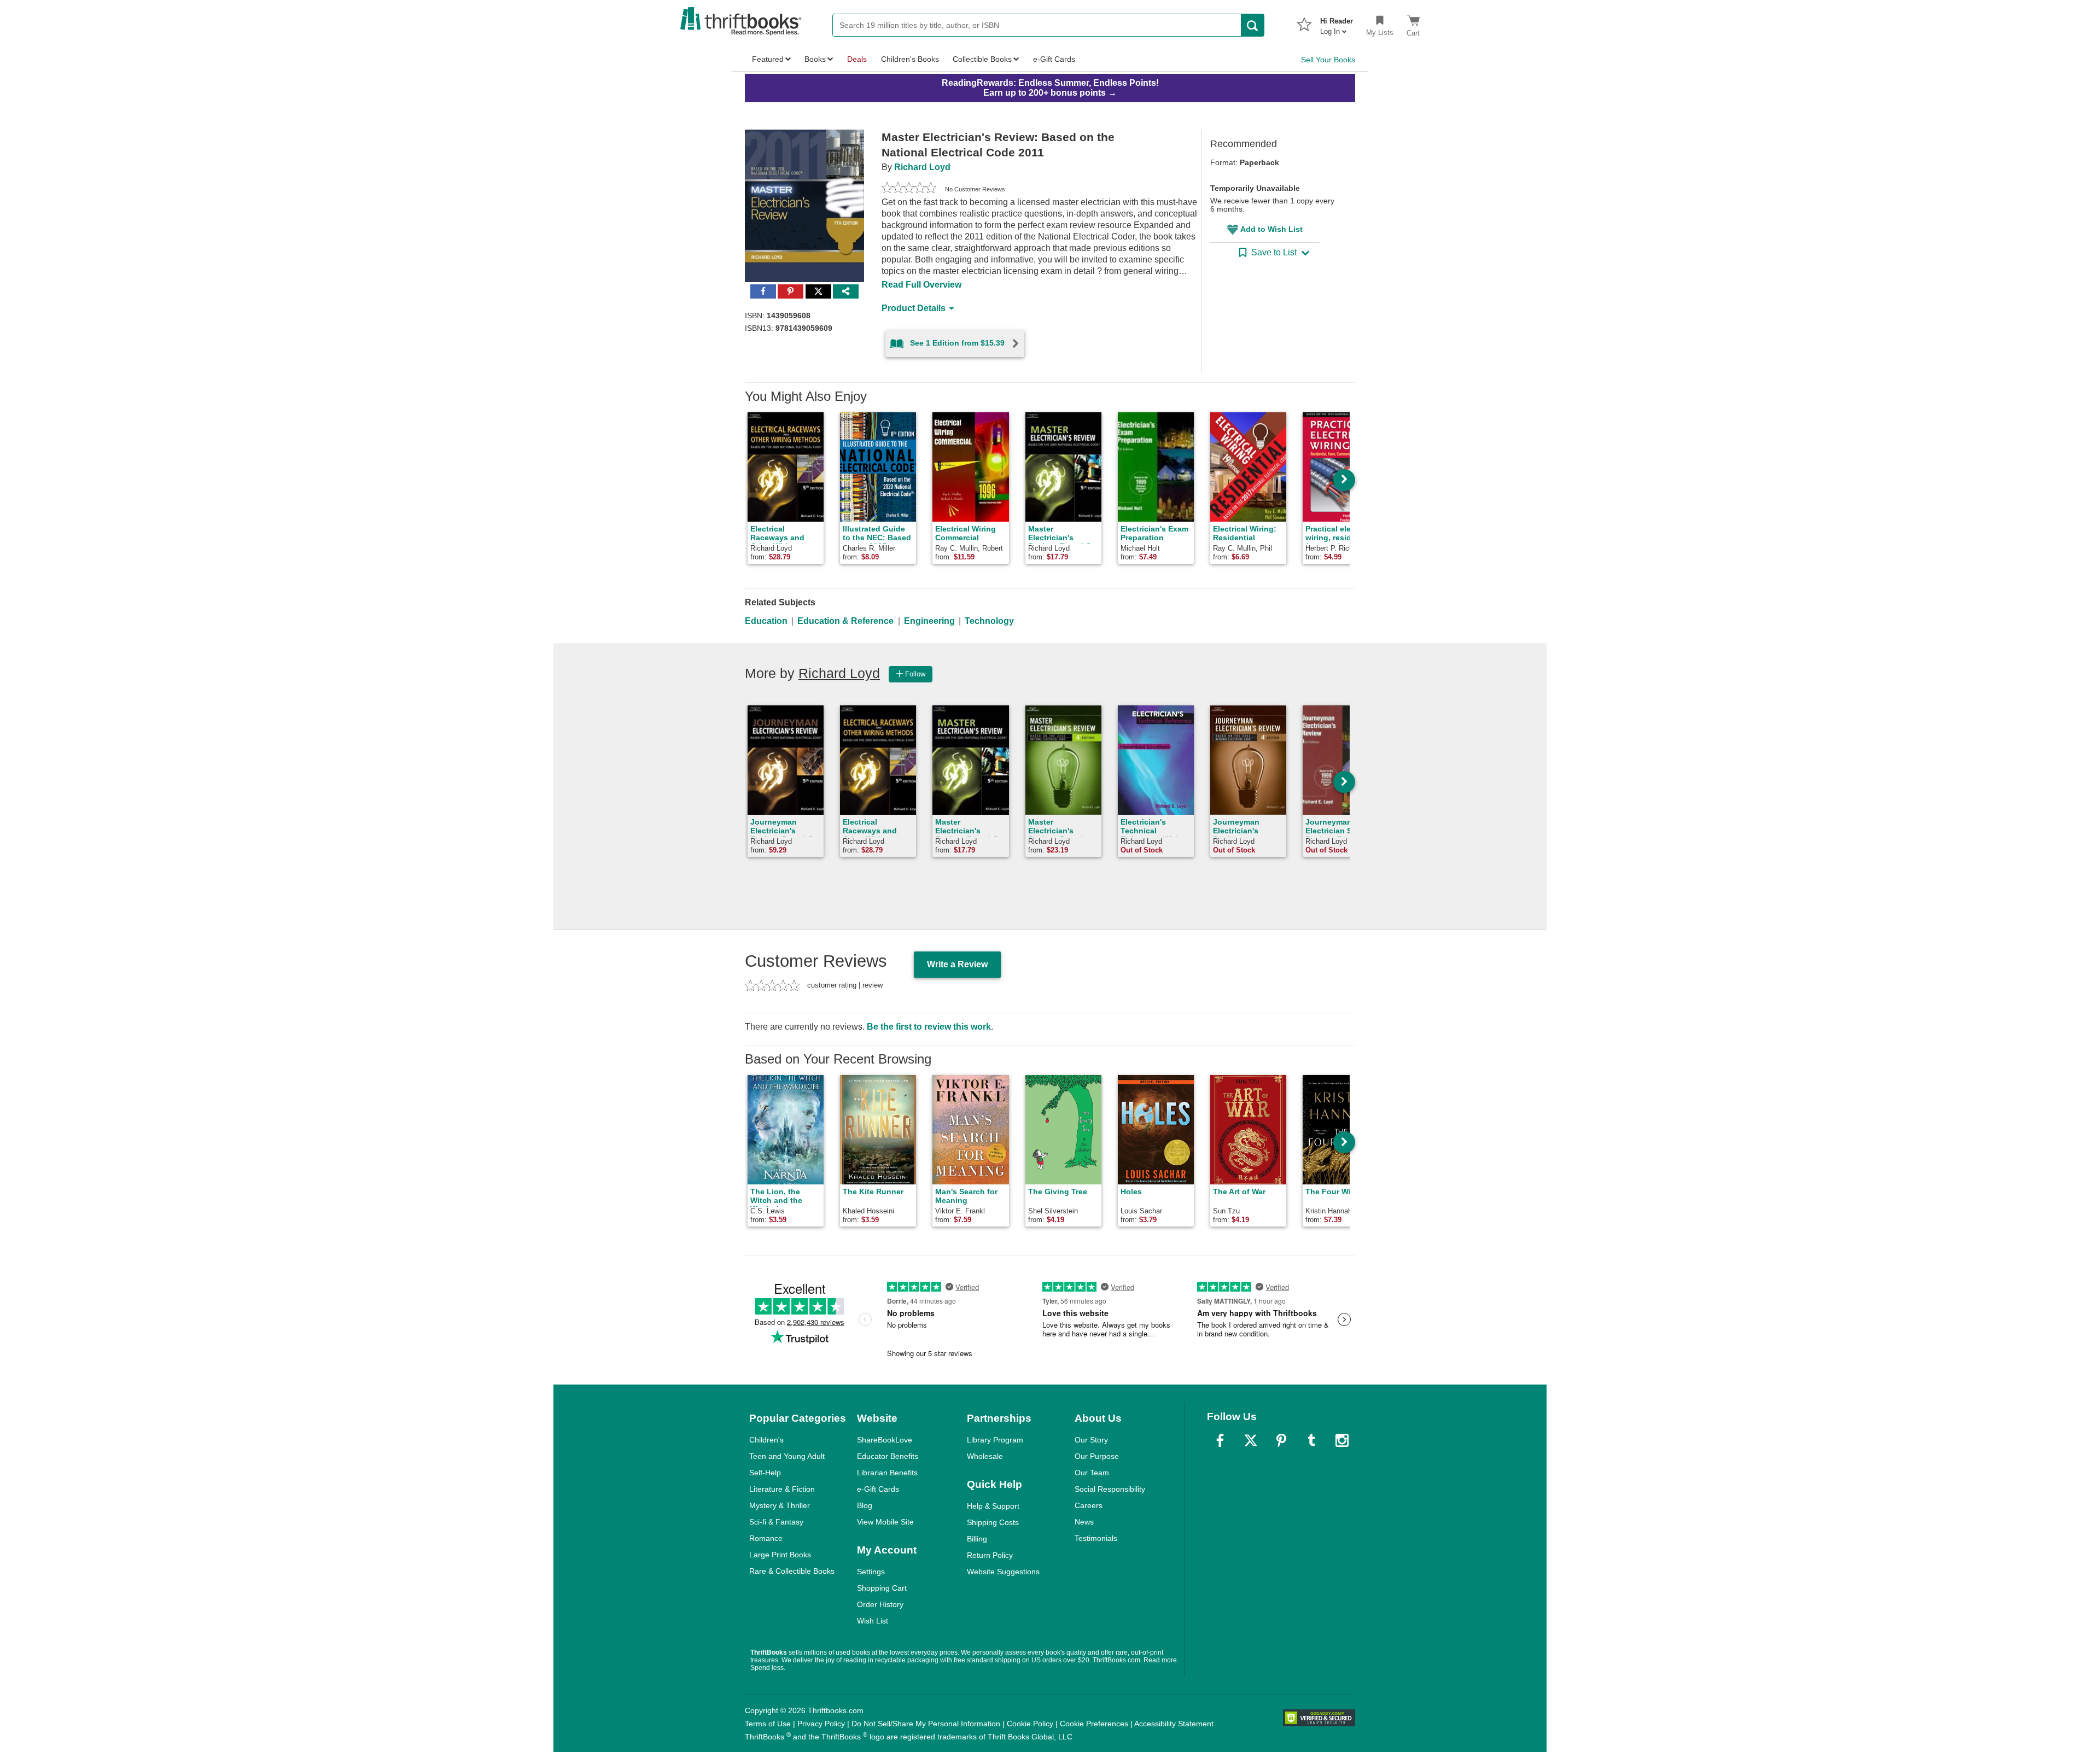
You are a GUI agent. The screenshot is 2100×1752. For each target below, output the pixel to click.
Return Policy (990, 1555)
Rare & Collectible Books (792, 1571)
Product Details (914, 308)
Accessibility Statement (1174, 1724)
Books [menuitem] (815, 59)
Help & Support (993, 1506)
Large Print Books (780, 1555)
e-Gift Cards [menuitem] (1054, 59)
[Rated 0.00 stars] (909, 189)
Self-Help (765, 1473)
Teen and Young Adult (787, 1456)
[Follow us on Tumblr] (1311, 1440)
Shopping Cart (882, 1588)
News (1084, 1522)
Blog (865, 1505)
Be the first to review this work (929, 1027)
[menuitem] (1337, 23)
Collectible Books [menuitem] (982, 59)
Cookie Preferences (1094, 1724)
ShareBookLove (885, 1440)
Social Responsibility (1110, 1489)
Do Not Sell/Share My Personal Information (926, 1724)
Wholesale (985, 1456)
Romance (766, 1538)
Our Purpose (1097, 1456)
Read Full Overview (921, 285)
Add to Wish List (1271, 229)
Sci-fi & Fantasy (776, 1522)
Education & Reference (845, 621)
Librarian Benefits (887, 1473)
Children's (766, 1440)
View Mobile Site (885, 1522)
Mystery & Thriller (780, 1505)
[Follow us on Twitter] (1251, 1440)
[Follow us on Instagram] (1342, 1440)
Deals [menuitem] (857, 59)
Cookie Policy (1030, 1724)
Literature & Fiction (782, 1489)
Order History (880, 1604)
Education (766, 621)
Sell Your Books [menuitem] (1328, 60)
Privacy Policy (821, 1724)
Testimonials (1096, 1538)
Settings (871, 1572)
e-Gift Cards (878, 1489)
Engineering (929, 621)
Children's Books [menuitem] (910, 59)
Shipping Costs (993, 1522)
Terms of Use (768, 1724)
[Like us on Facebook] (1220, 1440)
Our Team (1092, 1473)
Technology (989, 621)
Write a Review (957, 964)
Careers (1089, 1505)
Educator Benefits (888, 1456)
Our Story (1091, 1440)
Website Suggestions (1003, 1572)
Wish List (873, 1621)
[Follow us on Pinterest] (1281, 1440)
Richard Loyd (922, 167)
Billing (977, 1539)
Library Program (995, 1440)
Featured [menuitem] (768, 59)
